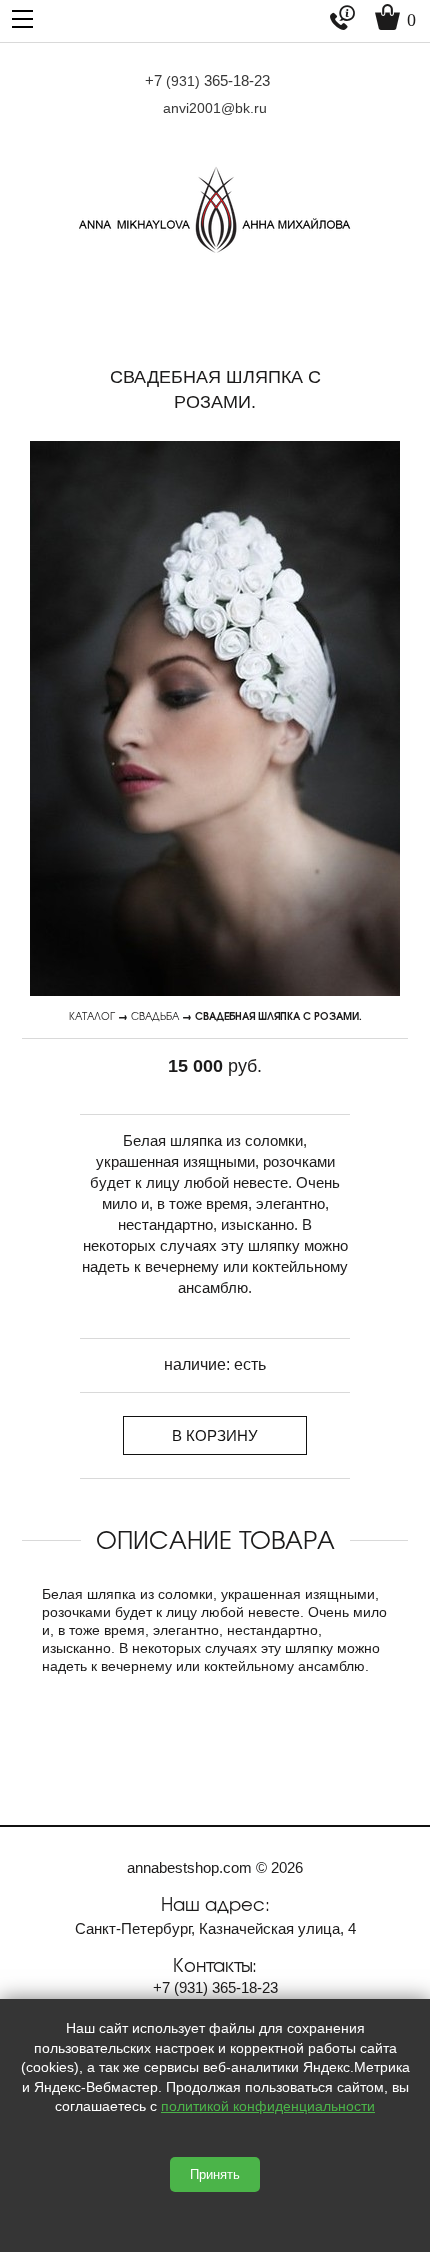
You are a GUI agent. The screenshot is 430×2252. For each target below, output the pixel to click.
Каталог (92, 1015)
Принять (215, 2174)
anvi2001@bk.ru (215, 108)
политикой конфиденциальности (268, 2106)
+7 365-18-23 (207, 80)
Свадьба (155, 1015)
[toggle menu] (22, 17)
